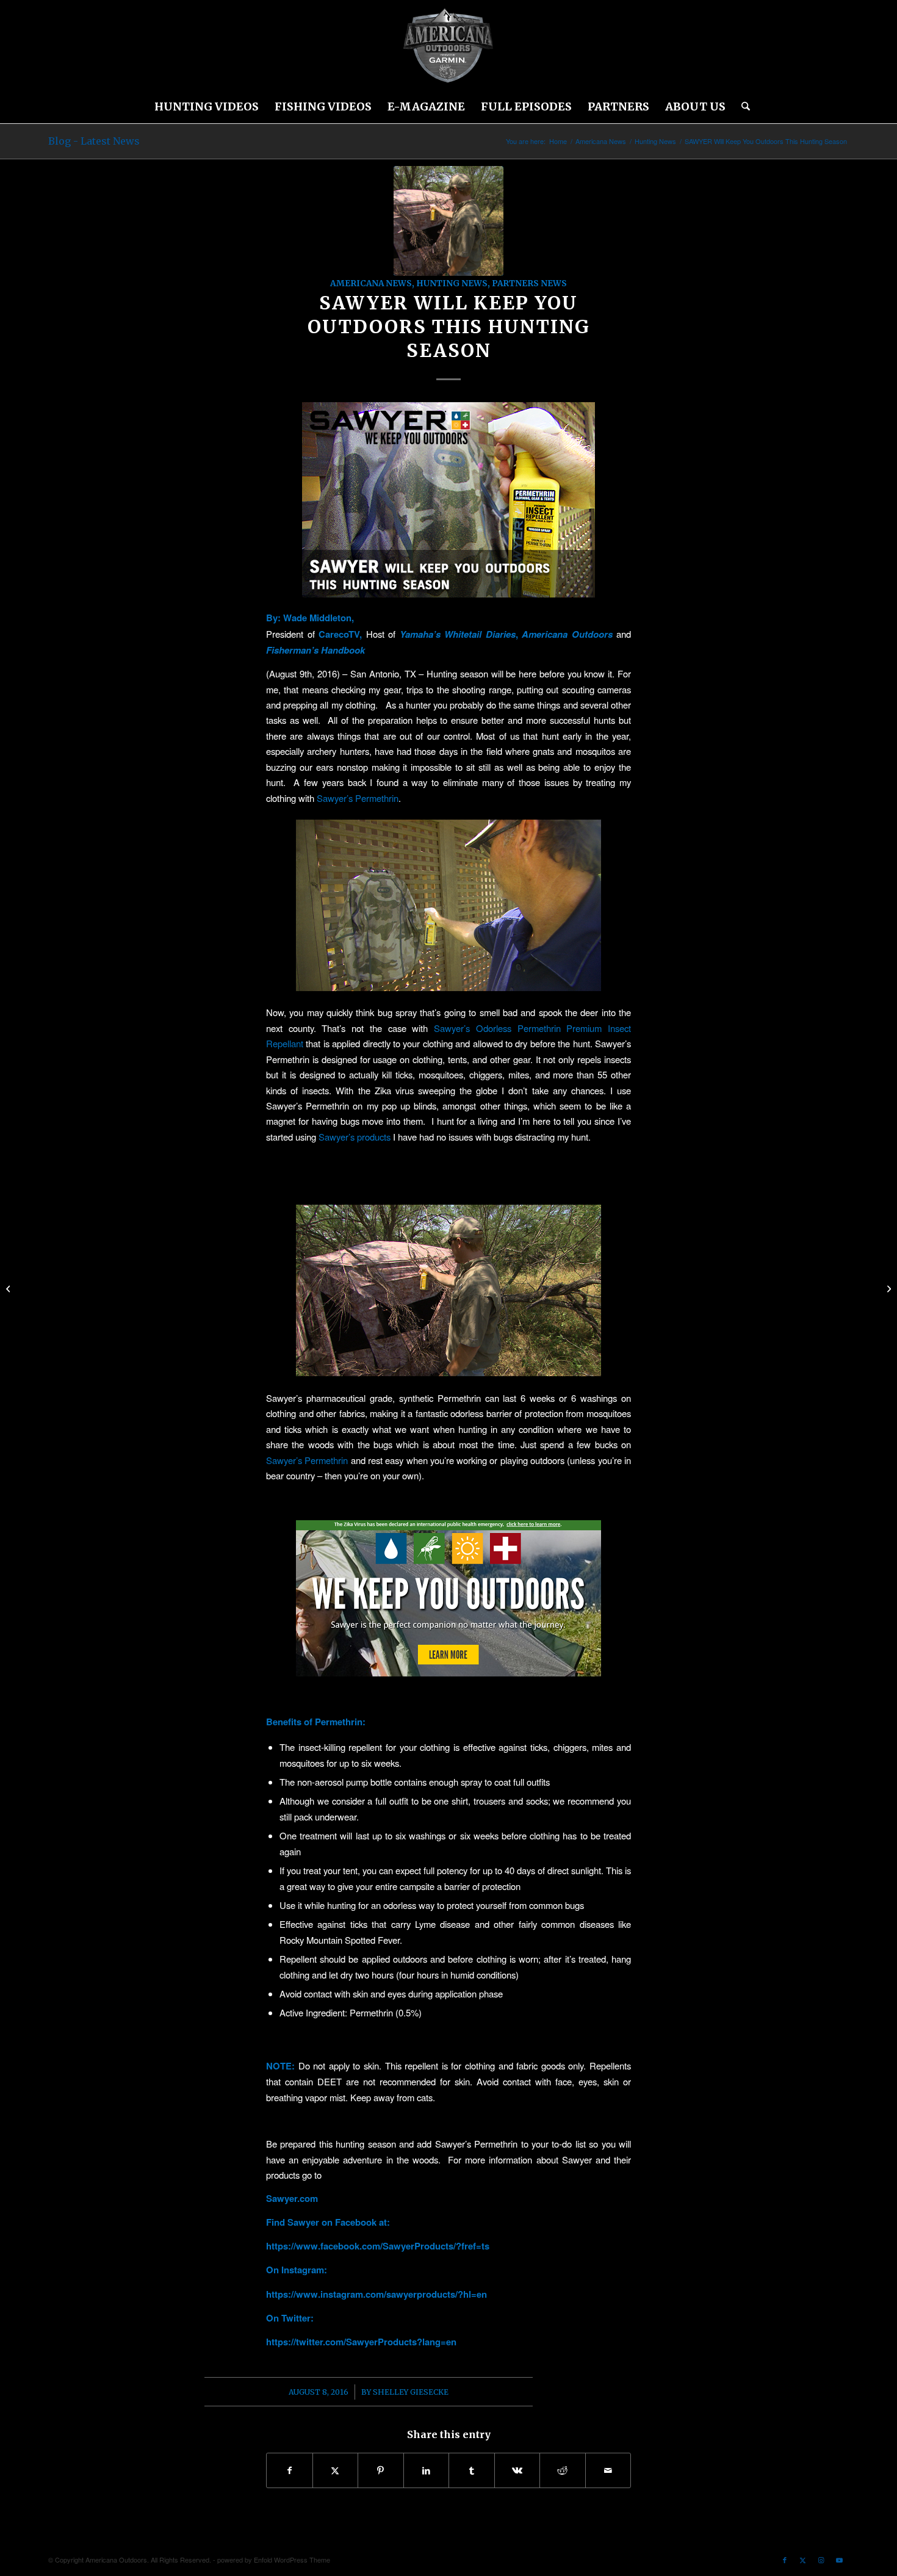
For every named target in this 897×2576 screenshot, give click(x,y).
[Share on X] (336, 2470)
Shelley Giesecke (411, 2392)
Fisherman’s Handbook (317, 650)
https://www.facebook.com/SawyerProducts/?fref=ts (378, 2246)
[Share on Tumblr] (472, 2470)
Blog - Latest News (94, 141)
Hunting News (452, 283)
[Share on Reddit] (563, 2470)
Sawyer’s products (355, 1137)
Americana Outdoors (567, 634)
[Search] (742, 107)
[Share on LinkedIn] (427, 2470)
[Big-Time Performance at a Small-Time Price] (888, 1288)
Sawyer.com (292, 2198)
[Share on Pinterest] (381, 2470)
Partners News (529, 283)
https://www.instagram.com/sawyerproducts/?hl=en (376, 2294)
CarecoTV (337, 634)
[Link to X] (803, 2560)
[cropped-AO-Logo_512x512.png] (448, 46)
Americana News (371, 283)
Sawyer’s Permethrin (358, 798)
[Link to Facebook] (785, 2560)
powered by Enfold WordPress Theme (274, 2560)
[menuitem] (207, 107)
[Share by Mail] (608, 2470)
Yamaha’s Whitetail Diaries (458, 634)
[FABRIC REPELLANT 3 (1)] (448, 221)
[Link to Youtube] (840, 2560)
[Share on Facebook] (290, 2470)
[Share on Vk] (517, 2470)
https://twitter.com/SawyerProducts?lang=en (361, 2342)
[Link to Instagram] (821, 2560)
